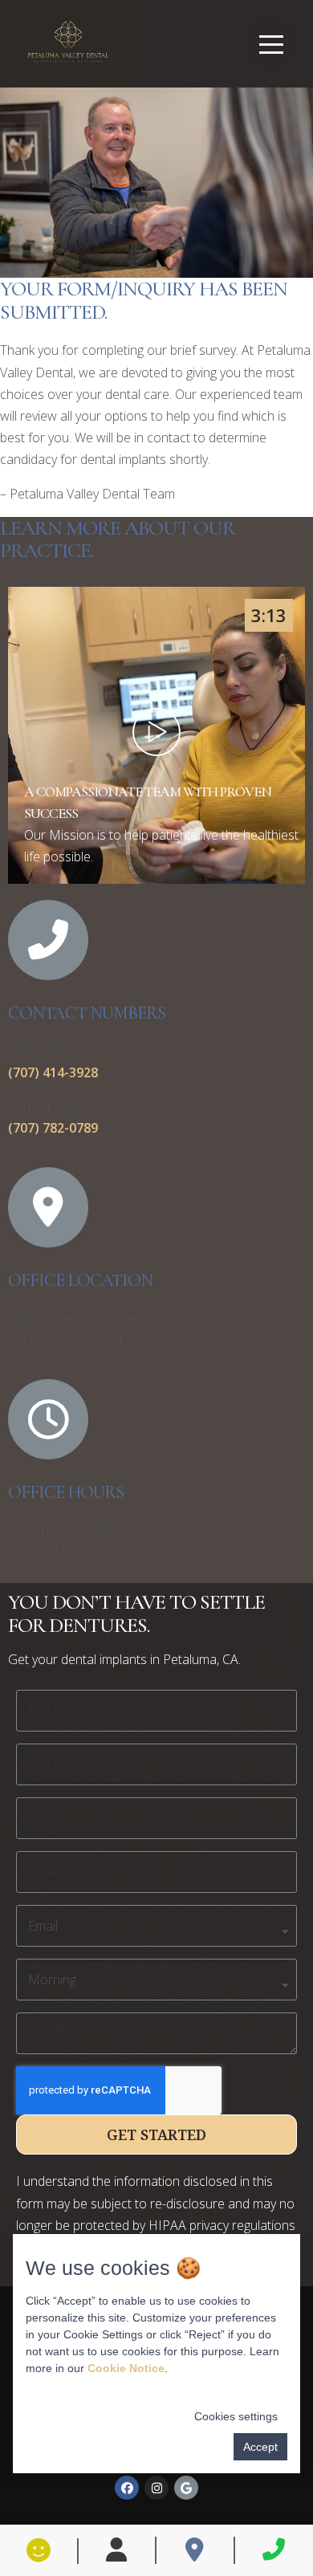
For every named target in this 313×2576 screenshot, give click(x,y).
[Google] (186, 2488)
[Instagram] (156, 2488)
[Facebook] (127, 2488)
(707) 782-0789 (53, 1128)
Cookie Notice (126, 2368)
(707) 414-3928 (53, 1072)
